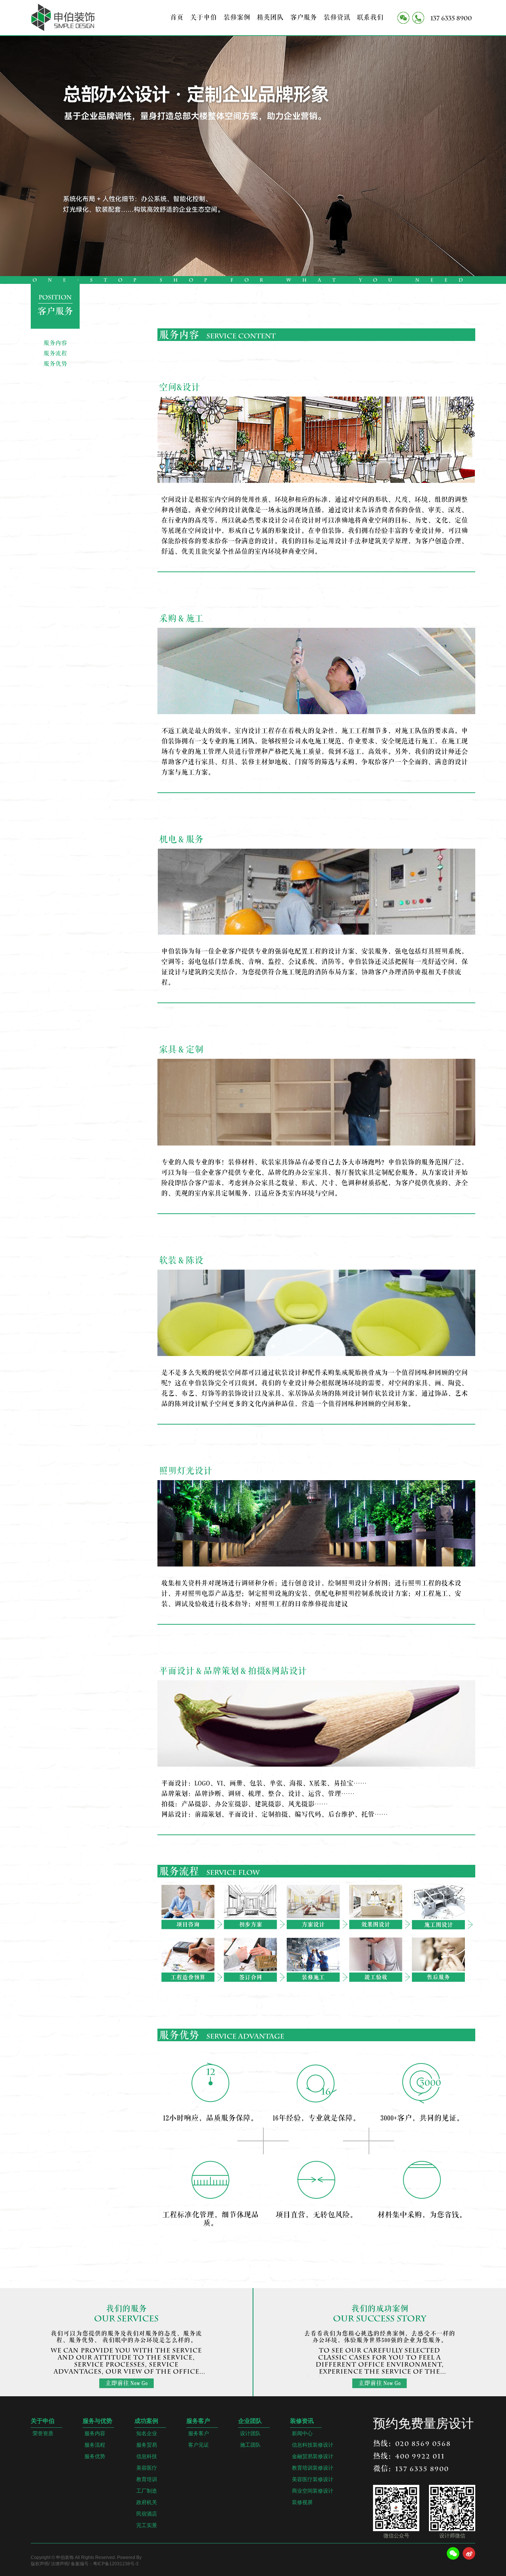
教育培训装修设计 (313, 2468)
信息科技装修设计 (313, 2445)
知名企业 (147, 2434)
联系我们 (370, 17)
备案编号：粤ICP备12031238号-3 (105, 2564)
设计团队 (250, 2434)
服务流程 (55, 354)
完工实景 (147, 2525)
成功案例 (146, 2421)
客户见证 (199, 2445)
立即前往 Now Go (126, 2383)
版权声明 (40, 2564)
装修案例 (237, 17)
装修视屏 (302, 2502)
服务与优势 (97, 2421)
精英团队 (270, 17)
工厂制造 (147, 2491)
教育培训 (147, 2479)
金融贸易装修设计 (313, 2456)
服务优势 (55, 364)
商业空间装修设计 (313, 2491)
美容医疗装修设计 (313, 2479)
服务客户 (198, 2421)
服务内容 (55, 343)
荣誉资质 (43, 2434)
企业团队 (250, 2421)
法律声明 (60, 2564)
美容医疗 (147, 2468)
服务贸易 (147, 2445)
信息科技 (147, 2456)
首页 (177, 17)
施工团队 (250, 2445)
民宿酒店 (147, 2514)
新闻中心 (302, 2434)
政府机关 (147, 2502)
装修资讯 (337, 17)
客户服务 (303, 17)
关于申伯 (203, 17)
